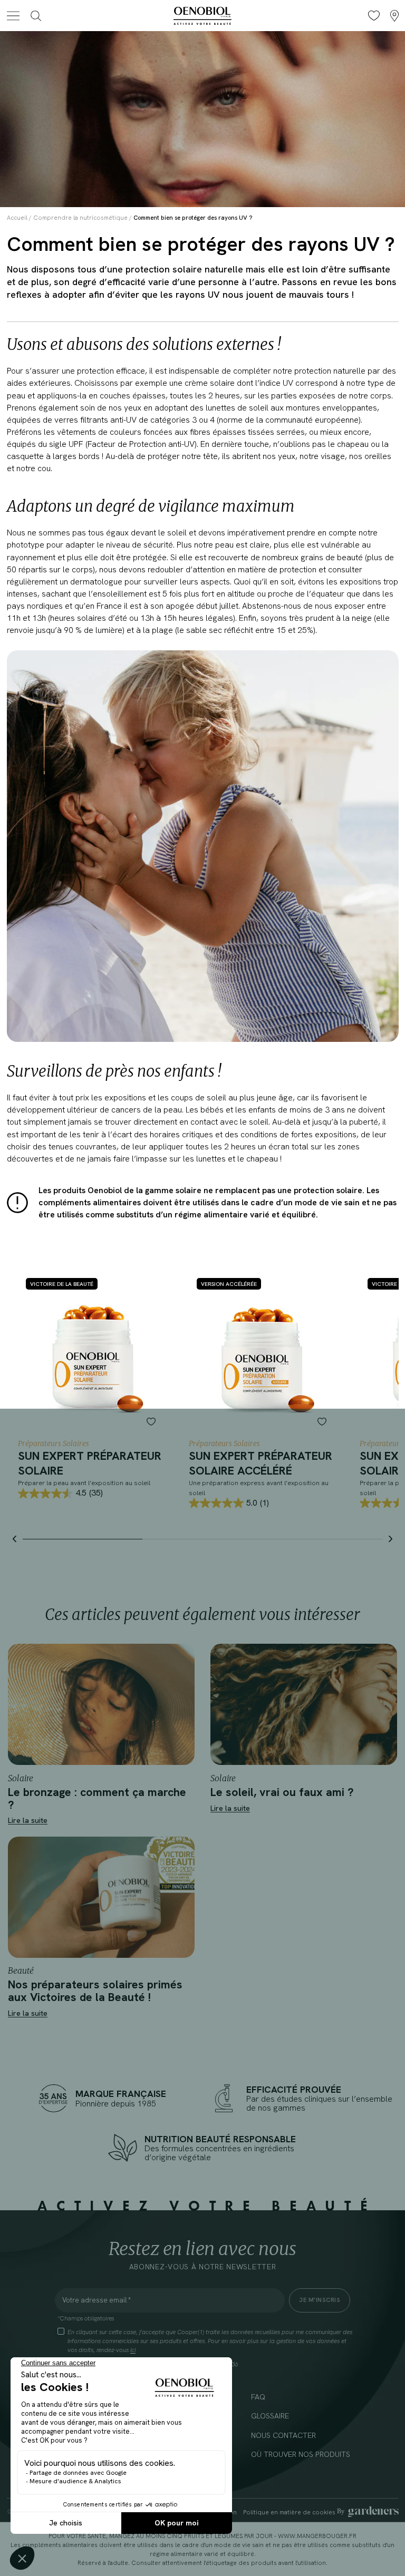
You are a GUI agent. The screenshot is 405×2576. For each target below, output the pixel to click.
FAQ (258, 2397)
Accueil (17, 217)
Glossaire (270, 2416)
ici (133, 2350)
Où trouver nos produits (301, 2454)
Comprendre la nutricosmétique (80, 217)
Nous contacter (283, 2435)
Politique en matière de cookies (289, 2512)
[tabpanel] (92, 1388)
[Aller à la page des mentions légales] (368, 2512)
